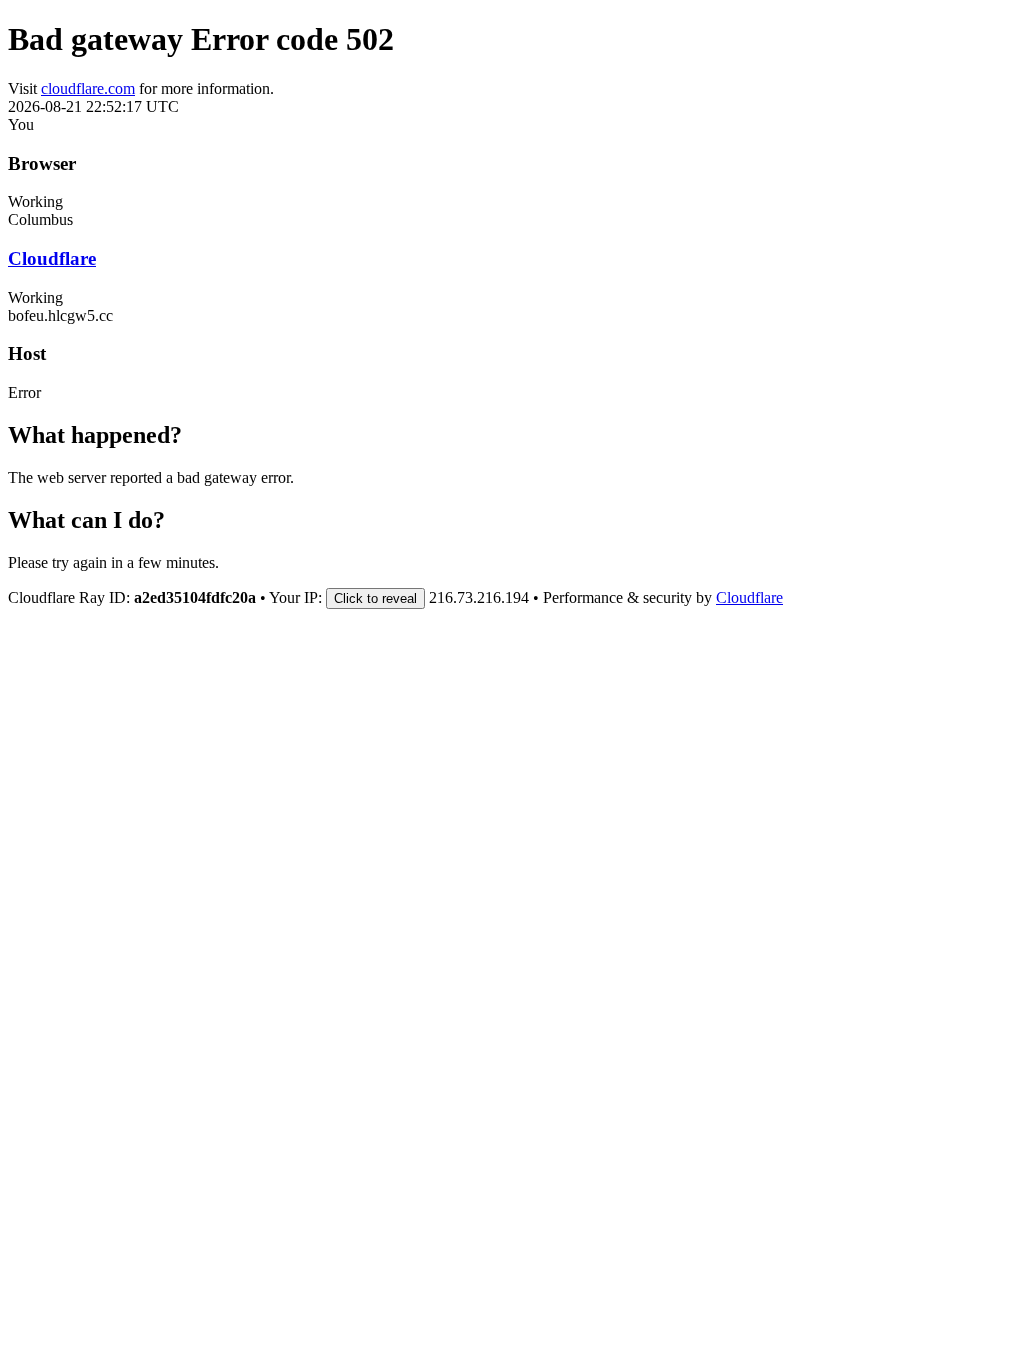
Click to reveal (375, 598)
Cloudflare (52, 258)
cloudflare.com (88, 88)
